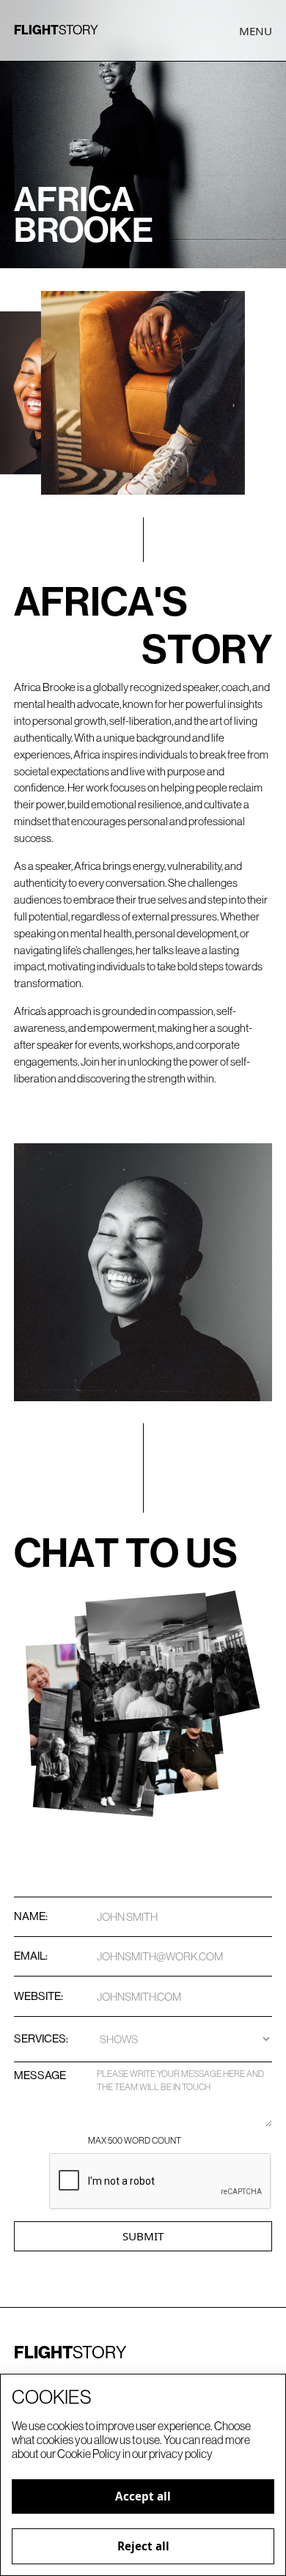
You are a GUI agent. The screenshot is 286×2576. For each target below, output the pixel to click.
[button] (256, 31)
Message (40, 2075)
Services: (40, 2038)
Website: (38, 1996)
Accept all (143, 2496)
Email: (31, 1956)
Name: (31, 1916)
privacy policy (181, 2454)
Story (56, 30)
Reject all (143, 2546)
